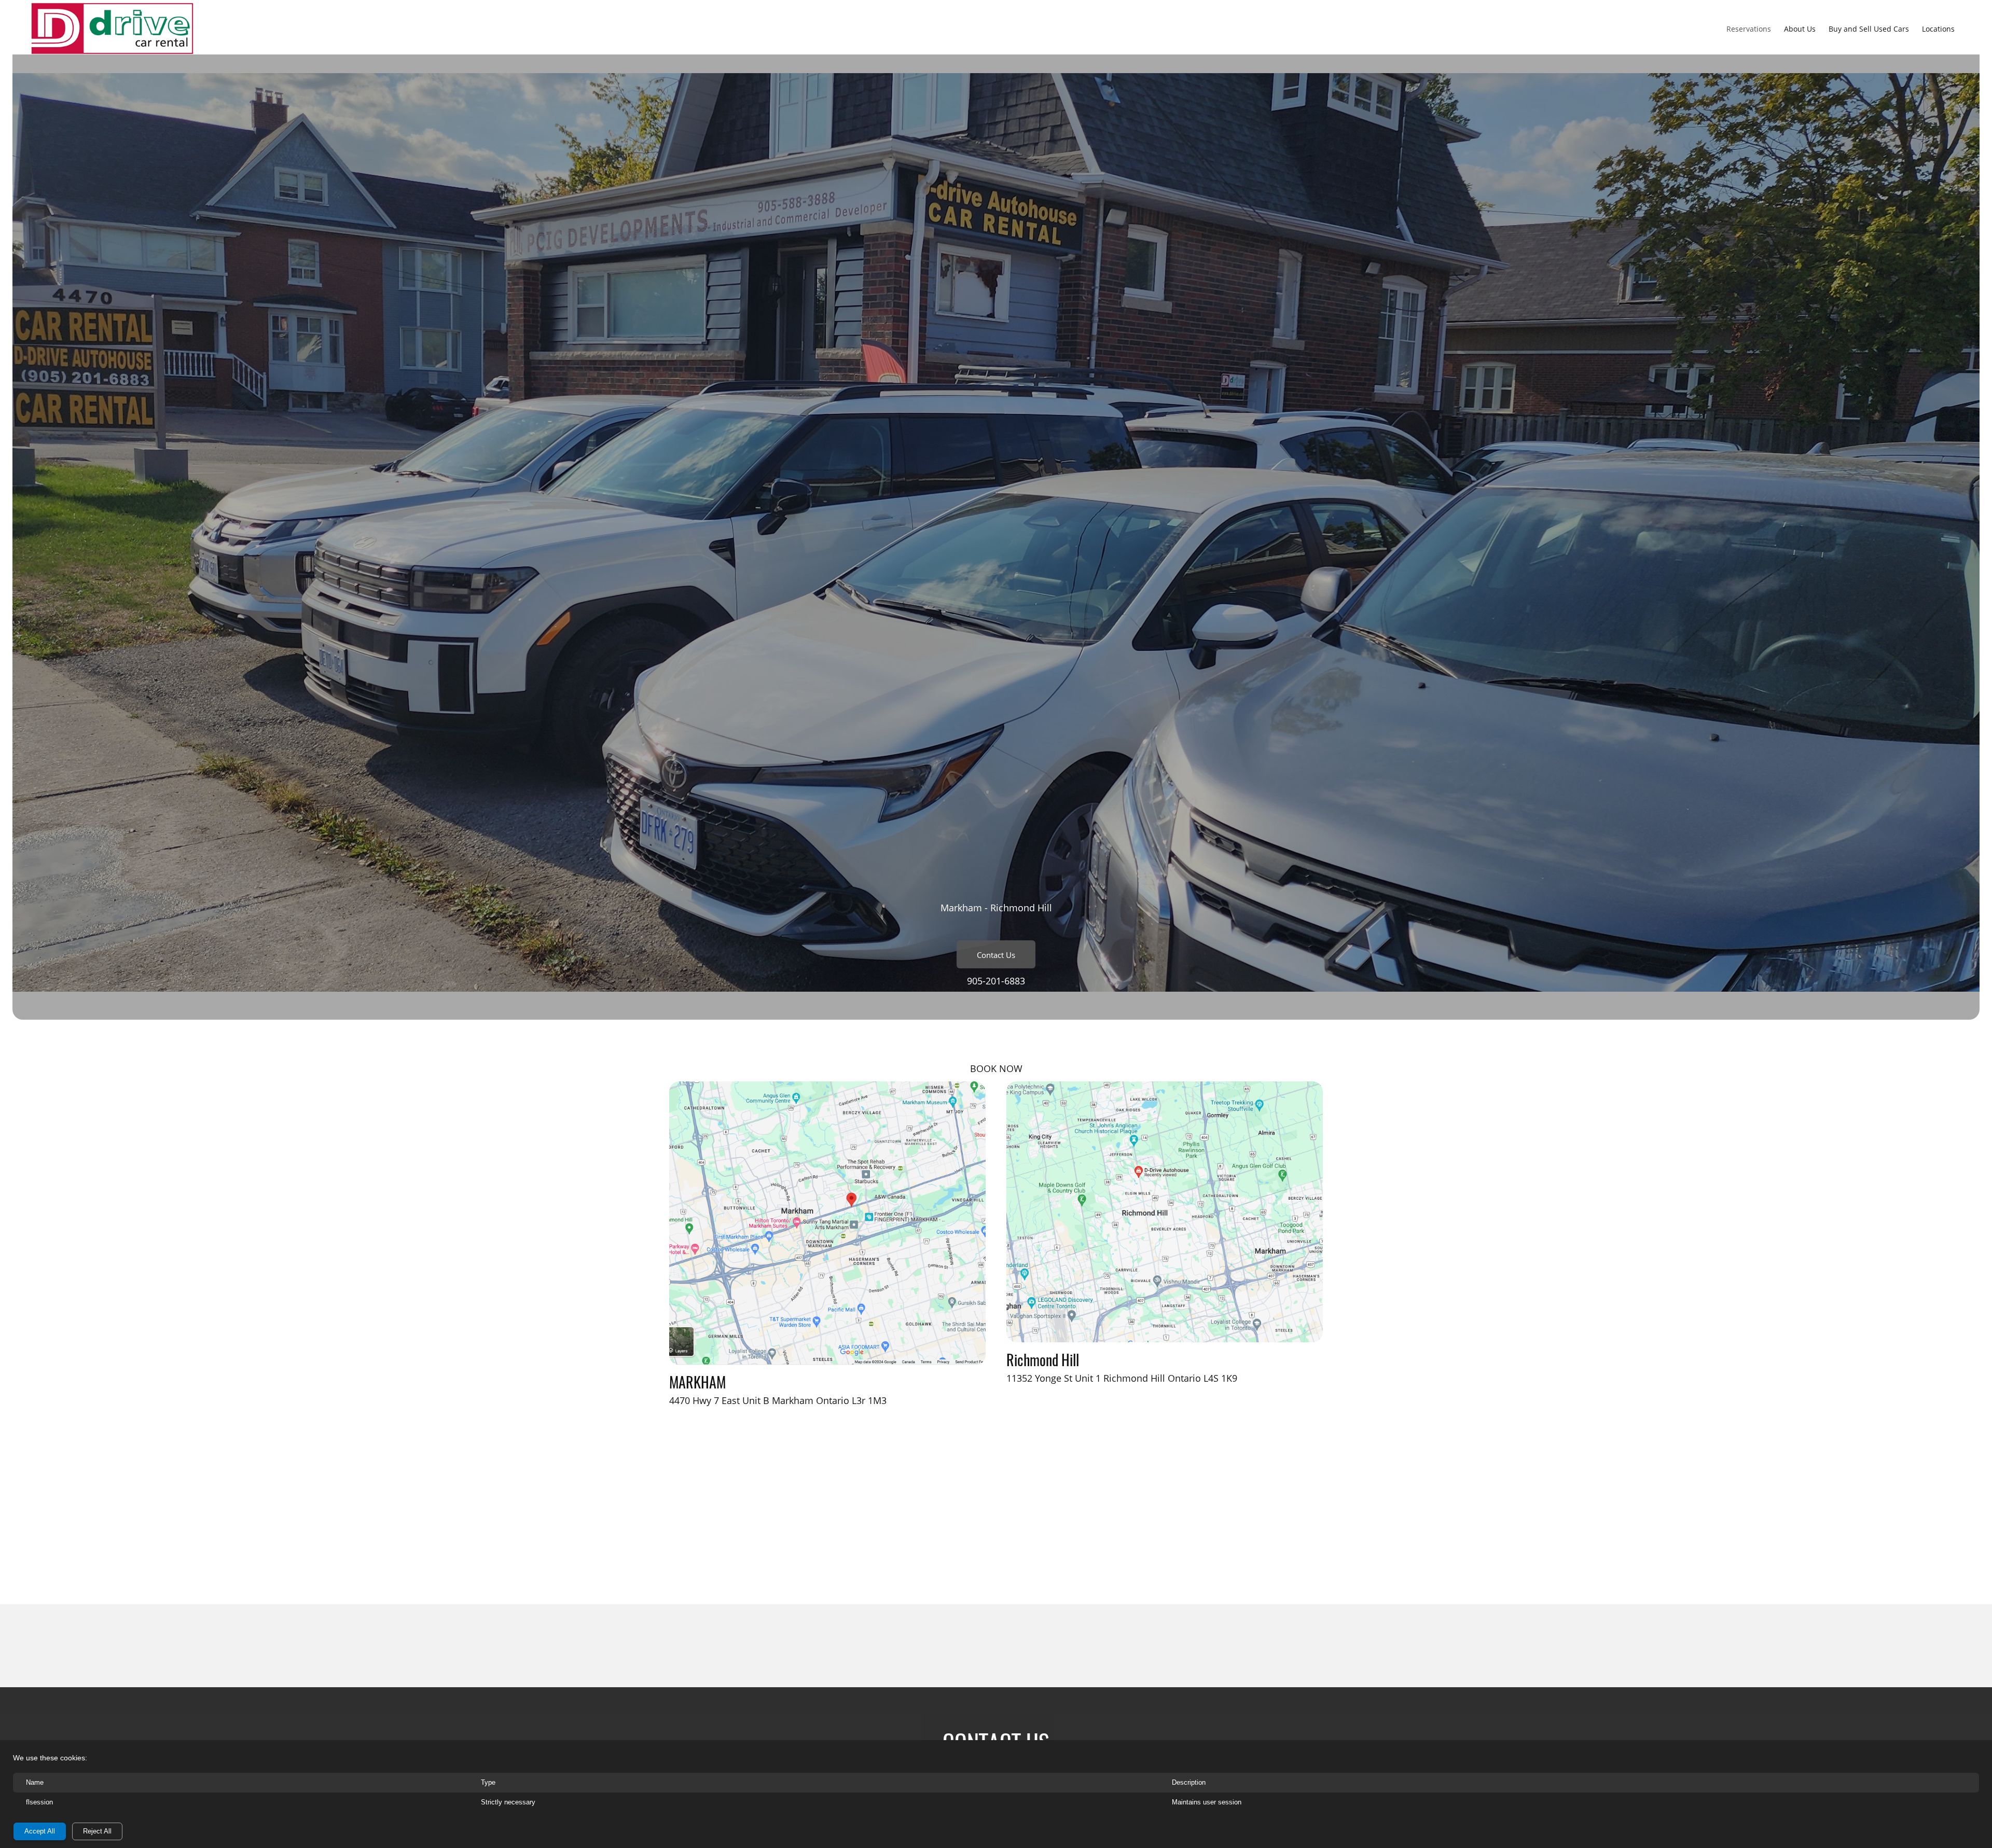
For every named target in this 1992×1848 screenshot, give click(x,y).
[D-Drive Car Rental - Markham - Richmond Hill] (112, 29)
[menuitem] (1749, 29)
